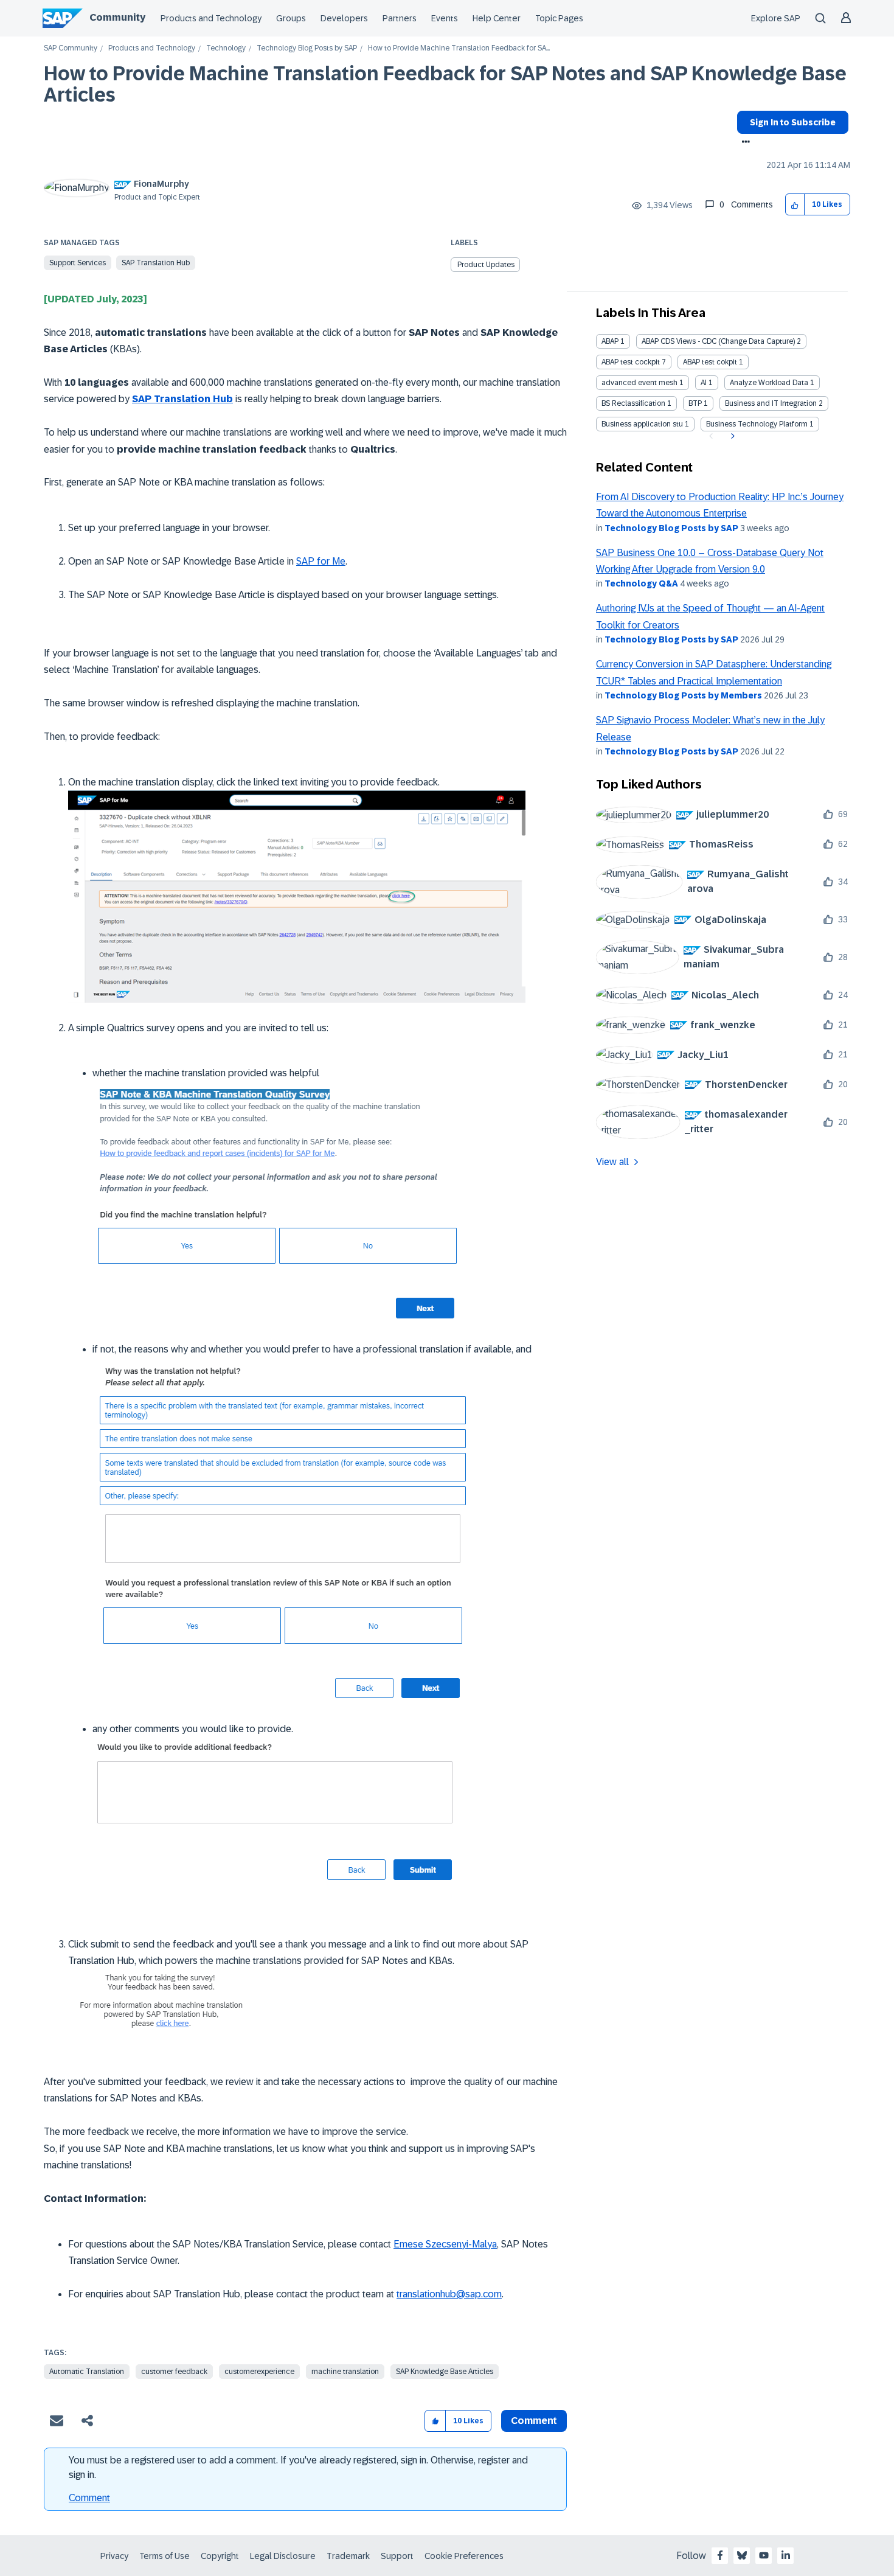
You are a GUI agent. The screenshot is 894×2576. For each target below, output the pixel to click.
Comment (89, 2498)
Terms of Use (165, 2556)
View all (612, 1162)
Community (117, 17)
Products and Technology (211, 18)
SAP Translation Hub (156, 263)
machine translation (345, 2372)
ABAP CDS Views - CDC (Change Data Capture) (718, 341)
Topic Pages (559, 18)
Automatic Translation (87, 2372)
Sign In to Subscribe (793, 122)
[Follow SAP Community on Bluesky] (742, 2555)
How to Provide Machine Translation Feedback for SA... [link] (459, 48)
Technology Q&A (641, 583)
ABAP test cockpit (631, 362)
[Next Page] (731, 436)
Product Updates (486, 265)
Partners (400, 18)
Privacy (114, 2556)
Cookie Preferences (464, 2556)
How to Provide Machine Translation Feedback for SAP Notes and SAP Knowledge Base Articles (445, 84)
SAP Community (71, 48)
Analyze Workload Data (769, 383)
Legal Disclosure (283, 2556)
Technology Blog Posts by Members (683, 695)
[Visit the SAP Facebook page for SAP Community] (720, 2555)
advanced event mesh (639, 383)
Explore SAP (776, 18)
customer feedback (174, 2372)
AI (704, 383)
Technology (226, 48)
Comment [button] (534, 2421)
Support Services (78, 263)
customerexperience (259, 2372)
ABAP (610, 341)
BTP (695, 403)
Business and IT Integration (771, 403)
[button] (795, 205)
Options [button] (743, 143)
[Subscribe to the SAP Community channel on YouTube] (764, 2555)
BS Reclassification (633, 403)
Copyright (220, 2556)
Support (397, 2556)
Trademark (348, 2556)
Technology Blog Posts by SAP (307, 48)
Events (445, 18)
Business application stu (642, 424)
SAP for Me (321, 561)
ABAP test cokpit (710, 362)
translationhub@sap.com (449, 2294)
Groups (291, 18)
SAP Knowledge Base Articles (445, 2372)
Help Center (497, 18)
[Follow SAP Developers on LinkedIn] (786, 2555)
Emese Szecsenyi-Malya (445, 2244)
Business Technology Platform (757, 424)
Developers (344, 18)
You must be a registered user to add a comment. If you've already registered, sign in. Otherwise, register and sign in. (298, 2467)
